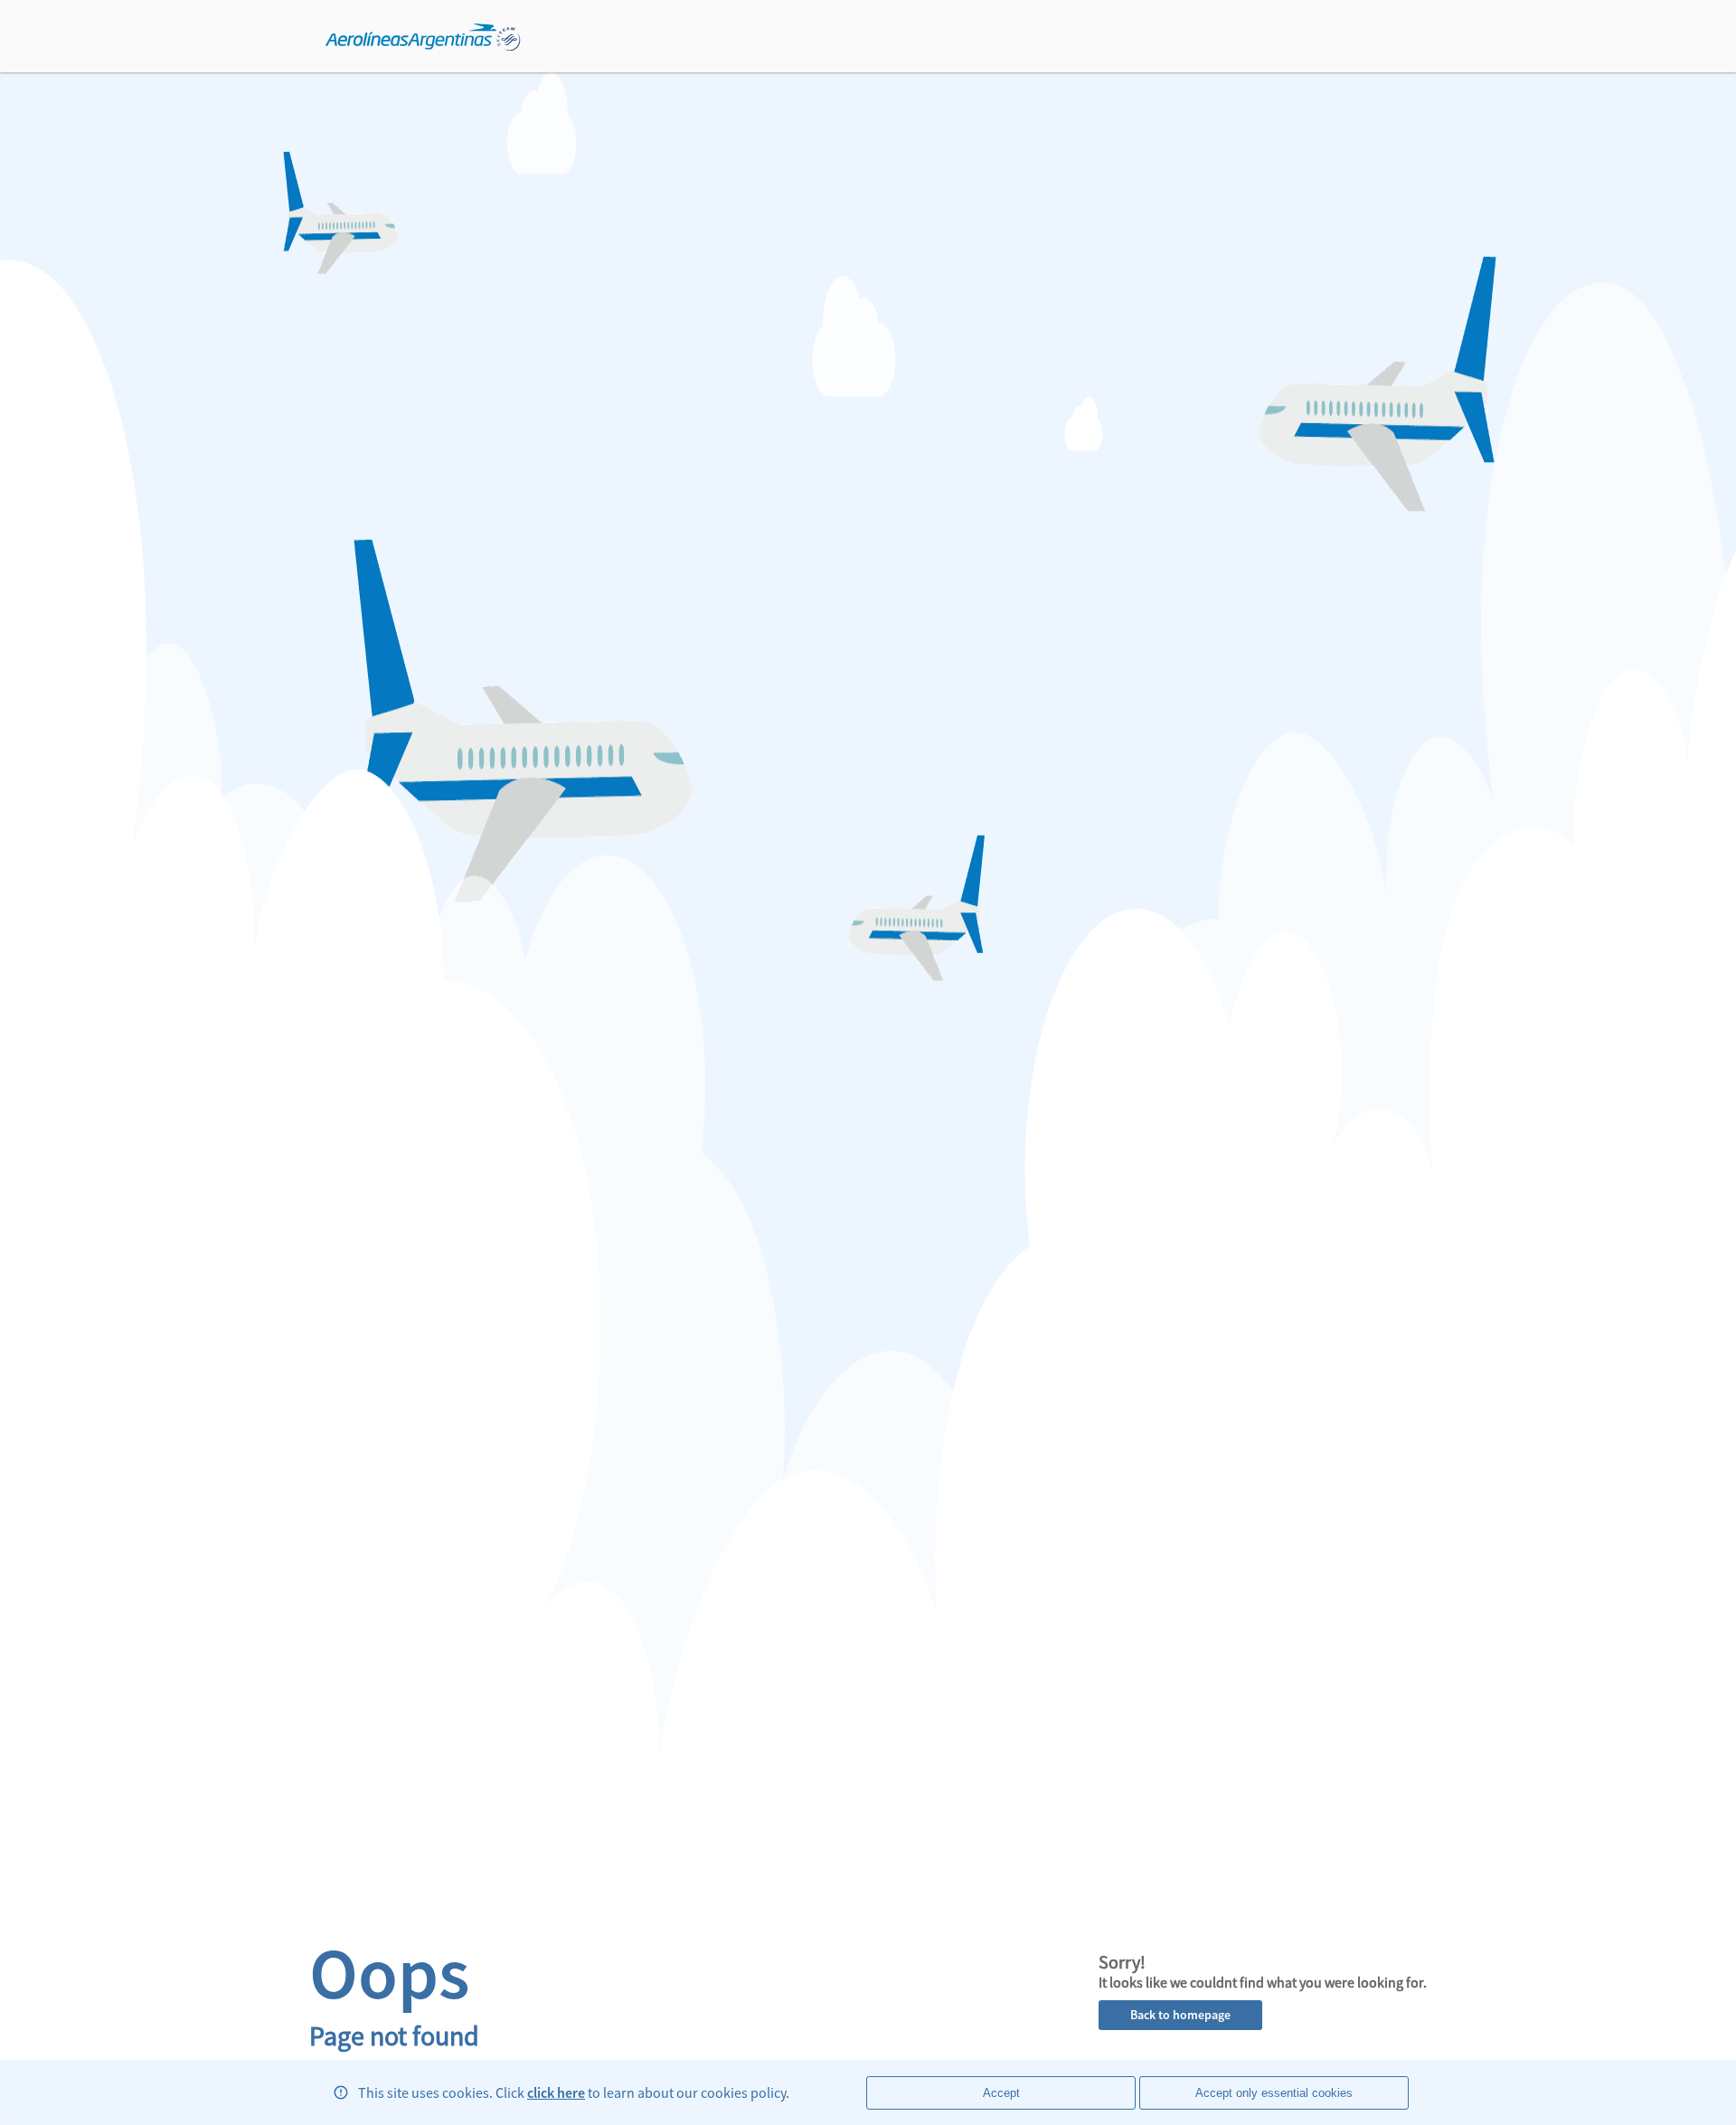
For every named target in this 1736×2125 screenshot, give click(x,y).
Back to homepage (1180, 2015)
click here (556, 2092)
